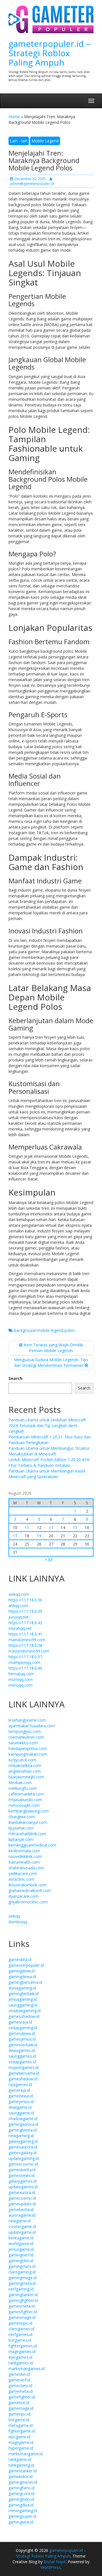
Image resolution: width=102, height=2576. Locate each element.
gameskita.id (20, 1959)
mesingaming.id (23, 2511)
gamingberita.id (23, 2130)
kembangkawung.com (29, 1811)
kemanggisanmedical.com (32, 1845)
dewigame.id (20, 2107)
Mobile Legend (45, 141)
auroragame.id (22, 2215)
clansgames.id (21, 2329)
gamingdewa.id (22, 1977)
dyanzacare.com (24, 1896)
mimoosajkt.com (24, 1805)
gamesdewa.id (22, 2033)
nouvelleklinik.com (25, 1856)
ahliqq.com (18, 1606)
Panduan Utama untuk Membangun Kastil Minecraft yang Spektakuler (47, 1474)
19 (39, 1536)
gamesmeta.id (22, 2306)
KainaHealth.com (24, 1862)
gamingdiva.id (21, 2505)
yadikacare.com (23, 1873)
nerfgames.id (20, 2334)
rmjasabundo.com (25, 1800)
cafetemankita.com (26, 1794)
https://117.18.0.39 (25, 1611)
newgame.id (20, 2221)
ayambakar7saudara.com (32, 1726)
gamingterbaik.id (24, 1994)
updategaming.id (24, 2158)
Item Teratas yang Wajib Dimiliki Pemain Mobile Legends (53, 1348)
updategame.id (22, 2232)
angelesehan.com (25, 1771)
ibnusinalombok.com (27, 1885)
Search (15, 1378)
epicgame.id (19, 2437)
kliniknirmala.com (24, 1851)
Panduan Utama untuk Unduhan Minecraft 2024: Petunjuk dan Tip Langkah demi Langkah (47, 1425)
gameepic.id (19, 2414)
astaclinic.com (21, 1879)
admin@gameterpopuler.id (32, 184)
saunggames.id (22, 2056)
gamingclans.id (22, 2266)
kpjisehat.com (21, 1828)
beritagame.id (21, 2238)
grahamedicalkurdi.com (30, 1890)
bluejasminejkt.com (26, 1777)
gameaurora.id (22, 2192)
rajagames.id (20, 2084)
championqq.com (24, 1662)
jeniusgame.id (21, 2249)
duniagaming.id (22, 1988)
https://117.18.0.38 (25, 1645)
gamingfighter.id (23, 2300)
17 (15, 1536)
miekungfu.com (23, 1788)
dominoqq (18, 1922)
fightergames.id (23, 2346)
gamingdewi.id (22, 1971)
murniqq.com (21, 1679)
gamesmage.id (22, 2317)
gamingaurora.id (23, 2124)
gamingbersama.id (25, 1982)
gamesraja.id (20, 2022)
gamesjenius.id (22, 2039)
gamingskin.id (21, 2261)
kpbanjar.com (21, 1839)
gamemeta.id (21, 2391)
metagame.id (21, 2425)
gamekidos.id (21, 2476)
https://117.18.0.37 (25, 1657)
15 (75, 1527)
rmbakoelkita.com (25, 1765)
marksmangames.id (26, 2369)
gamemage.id (21, 2408)
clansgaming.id (22, 2272)
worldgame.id (21, 2244)
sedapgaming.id (23, 2028)
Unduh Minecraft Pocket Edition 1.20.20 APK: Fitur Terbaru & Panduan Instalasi (49, 1462)
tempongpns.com (25, 1731)
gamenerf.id (19, 2380)
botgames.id (20, 2340)
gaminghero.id (22, 2488)
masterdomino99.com (29, 1651)
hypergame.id (21, 2448)
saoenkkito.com (23, 1743)
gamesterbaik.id (23, 2045)
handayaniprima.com (28, 1748)
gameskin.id (19, 2374)
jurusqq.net (19, 1617)
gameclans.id (20, 2386)
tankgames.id (21, 2363)
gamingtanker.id (23, 2295)
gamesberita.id (22, 2170)
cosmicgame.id (22, 2226)
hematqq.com (21, 1674)
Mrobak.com (20, 1783)
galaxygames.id (23, 2181)
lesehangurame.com (27, 1720)
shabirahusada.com (26, 1868)
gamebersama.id (24, 2073)
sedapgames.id (22, 2062)
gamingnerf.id (21, 2255)
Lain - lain (19, 141)
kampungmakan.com (28, 1754)
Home (14, 117)
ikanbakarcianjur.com (28, 1822)
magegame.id (21, 2442)
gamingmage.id (23, 2278)
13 (51, 1527)
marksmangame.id (25, 2454)
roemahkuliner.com (26, 1737)
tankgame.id (20, 2459)
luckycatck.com (22, 1760)
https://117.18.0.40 (25, 1668)
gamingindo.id (21, 2499)
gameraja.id (19, 2090)
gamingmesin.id (23, 2482)
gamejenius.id (21, 2102)
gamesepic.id (20, 2323)
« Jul (49, 1559)
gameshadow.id (23, 2079)
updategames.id (23, 2187)
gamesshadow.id (24, 2016)
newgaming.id (21, 2136)
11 (27, 1527)
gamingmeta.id (22, 2283)
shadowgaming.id (25, 2011)
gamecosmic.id (22, 2198)
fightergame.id (22, 2431)
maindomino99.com (27, 1640)
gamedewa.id (21, 2096)
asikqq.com (19, 1594)
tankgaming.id (21, 2465)
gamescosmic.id (23, 2164)
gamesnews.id (22, 2175)
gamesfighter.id (23, 2312)
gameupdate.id (22, 2204)
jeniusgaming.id (23, 1999)
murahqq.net (20, 1628)
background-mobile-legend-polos (44, 1330)
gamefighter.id (22, 2397)
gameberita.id (21, 2209)
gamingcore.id (21, 2493)
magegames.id (22, 2351)
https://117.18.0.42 (25, 1623)
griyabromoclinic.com (28, 1902)
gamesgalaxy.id (23, 2153)
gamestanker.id (23, 2471)
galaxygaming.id (23, 2141)
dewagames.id (22, 2050)
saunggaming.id (23, 2005)
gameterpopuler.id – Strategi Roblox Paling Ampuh (49, 53)
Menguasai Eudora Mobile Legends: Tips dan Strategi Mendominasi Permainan (51, 1362)
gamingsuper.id (22, 2516)
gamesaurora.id (23, 2147)
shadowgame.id (23, 2119)
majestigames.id (24, 2067)
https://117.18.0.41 (25, 1634)
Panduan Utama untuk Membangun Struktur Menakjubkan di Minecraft (49, 1451)
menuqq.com (21, 1685)
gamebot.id (19, 2403)
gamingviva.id (21, 2522)
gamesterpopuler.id (26, 1965)
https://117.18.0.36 (25, 1600)
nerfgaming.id (21, 2289)
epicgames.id (20, 2357)
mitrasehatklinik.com (27, 1834)
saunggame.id (21, 2113)
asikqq (14, 1916)
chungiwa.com (22, 1817)
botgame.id (19, 2420)
